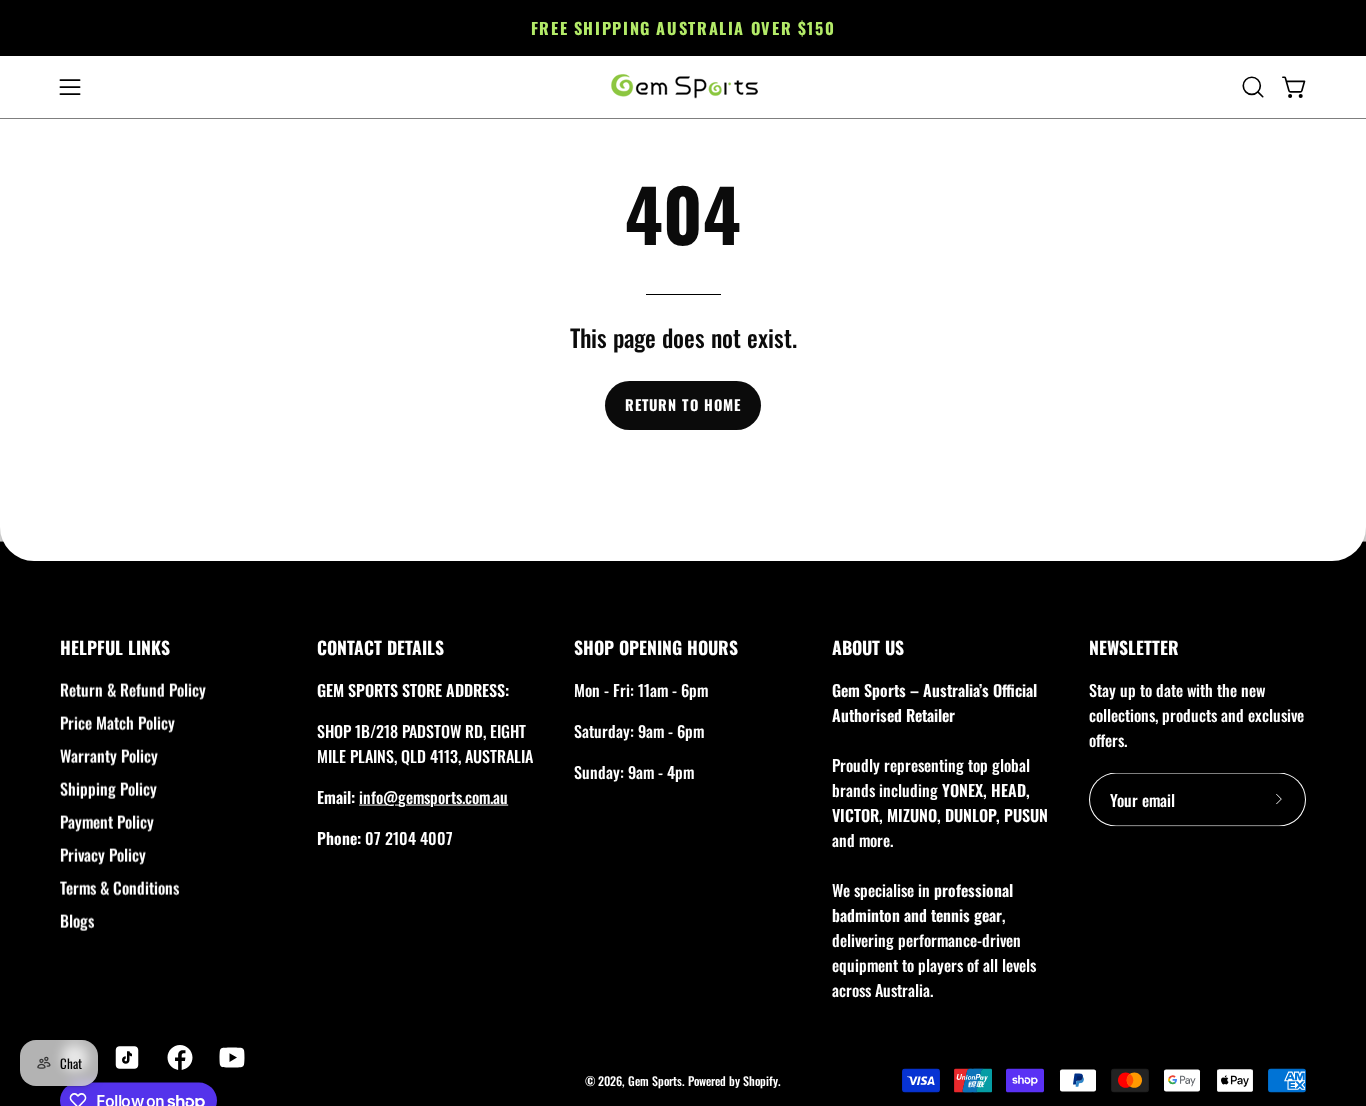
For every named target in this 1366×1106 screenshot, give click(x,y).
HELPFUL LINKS (115, 647)
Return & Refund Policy (133, 690)
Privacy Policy (103, 855)
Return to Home (683, 404)
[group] (683, 28)
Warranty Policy (109, 756)
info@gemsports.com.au (433, 797)
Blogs (77, 921)
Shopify (760, 1079)
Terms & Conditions (119, 888)
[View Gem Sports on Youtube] (230, 1058)
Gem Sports (655, 1079)
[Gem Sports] (683, 87)
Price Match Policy (117, 723)
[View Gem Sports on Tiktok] (125, 1058)
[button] (1253, 87)
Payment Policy (107, 822)
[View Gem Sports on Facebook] (178, 1058)
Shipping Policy (108, 789)
